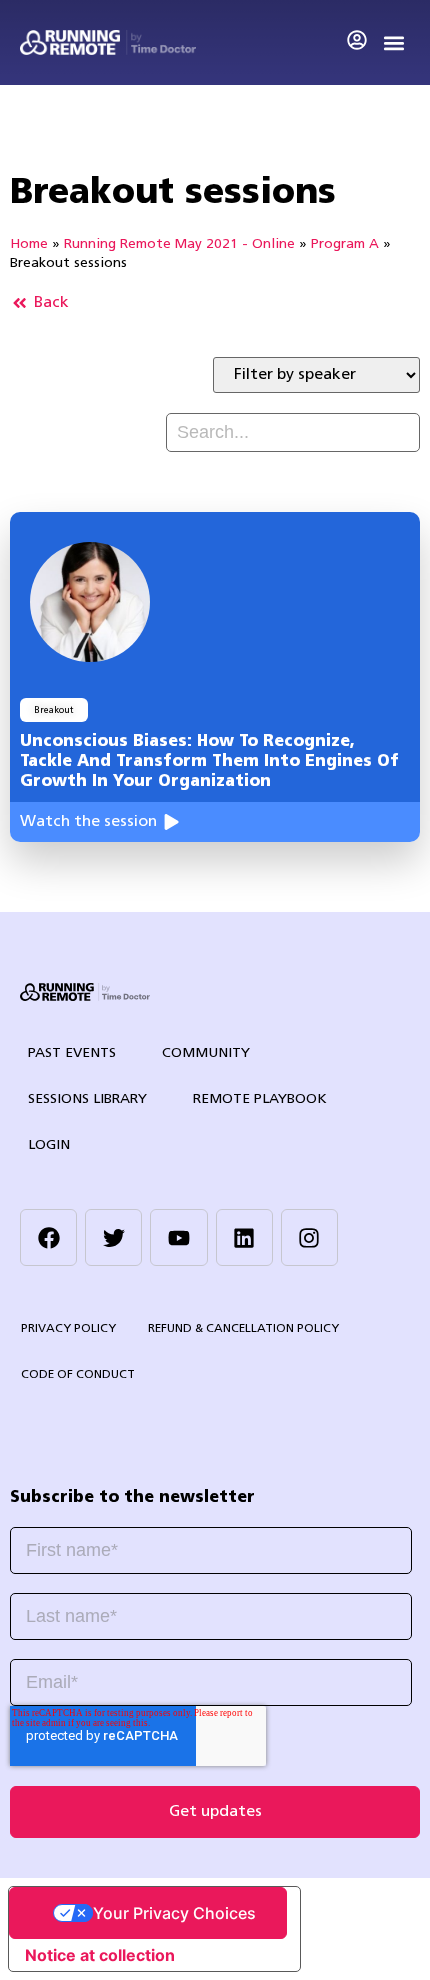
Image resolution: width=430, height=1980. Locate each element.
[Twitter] (113, 1237)
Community (206, 1053)
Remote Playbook (260, 1099)
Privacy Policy (68, 1329)
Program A (345, 244)
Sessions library (87, 1099)
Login (49, 1145)
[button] (393, 42)
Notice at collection (100, 1955)
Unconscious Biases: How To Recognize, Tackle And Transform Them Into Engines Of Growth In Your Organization (209, 762)
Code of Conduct (78, 1375)
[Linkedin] (244, 1237)
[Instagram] (309, 1237)
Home (29, 244)
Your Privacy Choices (174, 1913)
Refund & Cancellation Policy (243, 1329)
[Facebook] (48, 1237)
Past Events (72, 1053)
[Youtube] (178, 1237)
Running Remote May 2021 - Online (179, 244)
